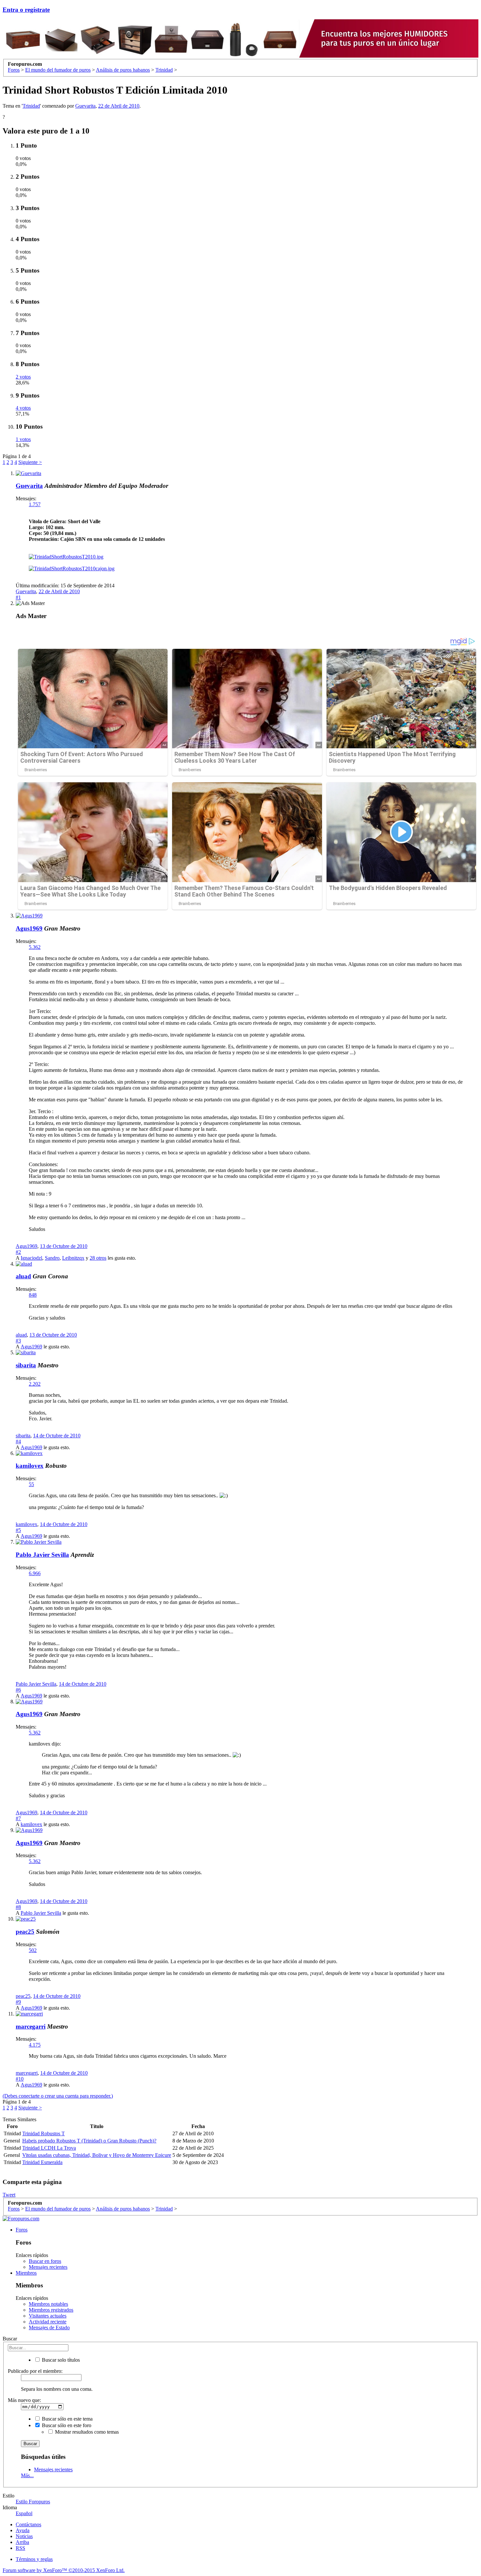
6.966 (35, 1573)
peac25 (25, 1932)
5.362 (35, 947)
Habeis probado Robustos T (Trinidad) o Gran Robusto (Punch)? (89, 2141)
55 (31, 1484)
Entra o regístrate (26, 10)
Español (24, 2513)
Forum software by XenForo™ (64, 2570)
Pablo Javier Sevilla (42, 1555)
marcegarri (31, 2026)
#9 (18, 2002)
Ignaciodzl (31, 1258)
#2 (18, 1252)
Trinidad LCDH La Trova (49, 2148)
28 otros (98, 1258)
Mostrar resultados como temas (86, 2432)
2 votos (23, 377)
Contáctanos (28, 2524)
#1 (18, 597)
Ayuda (23, 2530)
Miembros (26, 2273)
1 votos (23, 439)
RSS (20, 2548)
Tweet (9, 2195)
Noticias (24, 2536)
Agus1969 (29, 928)
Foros (22, 2230)
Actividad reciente (48, 2322)
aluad (23, 1276)
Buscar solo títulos (60, 2360)
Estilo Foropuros (33, 2502)
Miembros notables (48, 2304)
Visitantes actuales (48, 2316)
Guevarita (85, 106)
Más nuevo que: (24, 2400)
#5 (18, 1530)
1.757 (35, 504)
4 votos (23, 408)
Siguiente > (30, 462)
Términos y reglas (34, 2559)
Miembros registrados (51, 2310)
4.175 (35, 2045)
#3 (18, 1341)
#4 (18, 1441)
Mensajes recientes (48, 2267)
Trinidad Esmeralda (42, 2162)
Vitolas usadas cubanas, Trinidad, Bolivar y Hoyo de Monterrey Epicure (97, 2155)
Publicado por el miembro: (35, 2371)
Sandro (52, 1258)
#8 (18, 1907)
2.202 (35, 1384)
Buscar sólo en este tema (67, 2419)
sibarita (26, 1365)
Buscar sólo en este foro (66, 2425)
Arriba (22, 2542)
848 (33, 1295)
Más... (27, 2475)
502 (33, 1950)
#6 (18, 1690)
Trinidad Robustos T (44, 2133)
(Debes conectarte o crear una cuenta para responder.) (58, 2096)
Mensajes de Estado (49, 2327)
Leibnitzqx (73, 1258)
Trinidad (31, 106)
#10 (20, 2079)
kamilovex (30, 1466)
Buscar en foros (45, 2261)
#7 (18, 1818)
